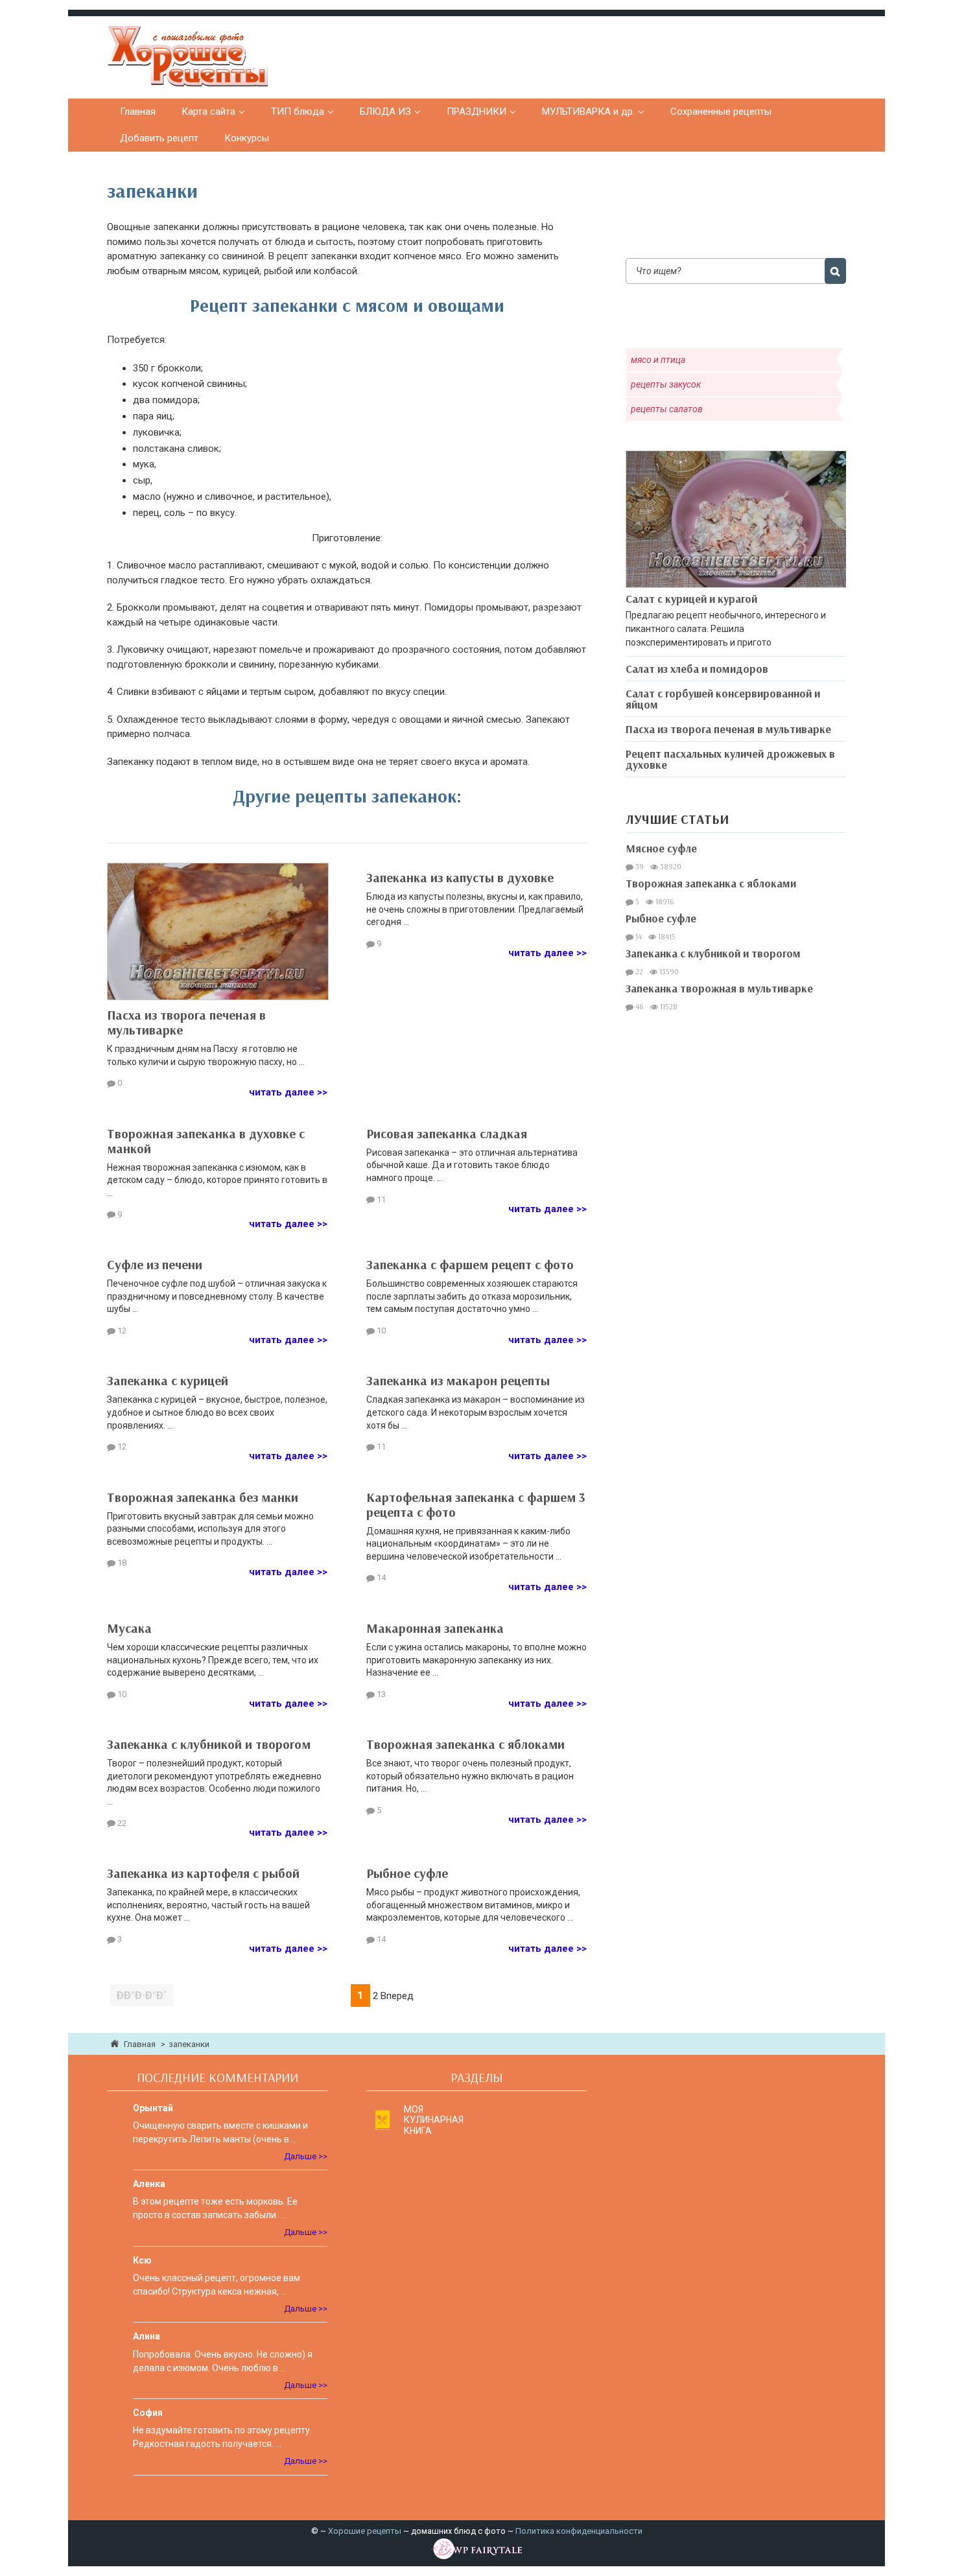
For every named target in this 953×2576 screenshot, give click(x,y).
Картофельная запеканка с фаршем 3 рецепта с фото (476, 1505)
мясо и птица (658, 360)
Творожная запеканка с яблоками (465, 1744)
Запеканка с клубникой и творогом (209, 1744)
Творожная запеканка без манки (203, 1497)
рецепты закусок (666, 384)
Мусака (129, 1628)
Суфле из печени (155, 1264)
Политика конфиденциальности (579, 2531)
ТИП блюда (298, 111)
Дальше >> (306, 2156)
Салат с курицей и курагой (691, 599)
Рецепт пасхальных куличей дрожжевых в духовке (730, 759)
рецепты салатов (667, 409)
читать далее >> (288, 1092)
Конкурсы (247, 138)
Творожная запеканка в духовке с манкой (206, 1141)
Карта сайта (208, 111)
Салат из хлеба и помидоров (697, 669)
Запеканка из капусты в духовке (460, 877)
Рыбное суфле (407, 1873)
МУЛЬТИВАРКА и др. (588, 111)
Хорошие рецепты (365, 2531)
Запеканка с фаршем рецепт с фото (470, 1264)
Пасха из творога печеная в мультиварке (186, 1022)
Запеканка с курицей (168, 1380)
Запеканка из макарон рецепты (458, 1380)
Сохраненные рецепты (721, 111)
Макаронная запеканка (435, 1628)
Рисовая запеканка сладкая (447, 1133)
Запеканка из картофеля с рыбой (203, 1873)
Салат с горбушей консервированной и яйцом (723, 699)
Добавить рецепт (159, 138)
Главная (138, 111)
